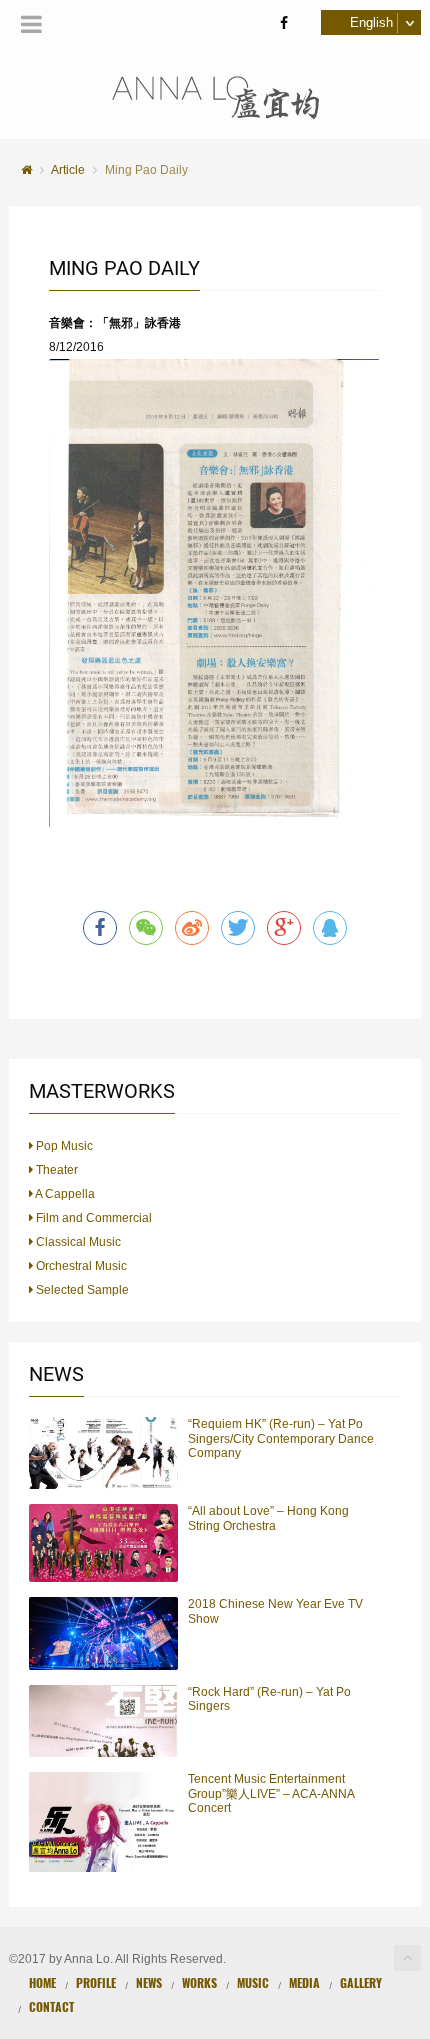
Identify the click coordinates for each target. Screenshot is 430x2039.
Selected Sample (81, 1290)
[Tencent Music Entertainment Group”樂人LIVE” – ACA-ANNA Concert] (103, 1821)
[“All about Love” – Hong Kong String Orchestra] (103, 1543)
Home (42, 1982)
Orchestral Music (80, 1266)
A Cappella (64, 1194)
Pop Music (63, 1146)
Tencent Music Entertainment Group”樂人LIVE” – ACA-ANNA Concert (271, 1793)
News (149, 1982)
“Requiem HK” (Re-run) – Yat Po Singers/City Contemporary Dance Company (281, 1438)
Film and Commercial (92, 1218)
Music (253, 1982)
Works (199, 1982)
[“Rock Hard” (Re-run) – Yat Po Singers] (103, 1721)
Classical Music (77, 1242)
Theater (55, 1170)
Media (304, 1982)
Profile (96, 1982)
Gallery (361, 1982)
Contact (51, 2006)
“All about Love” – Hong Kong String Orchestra (268, 1518)
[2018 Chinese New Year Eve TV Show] (103, 1633)
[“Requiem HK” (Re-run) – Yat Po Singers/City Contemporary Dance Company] (103, 1453)
